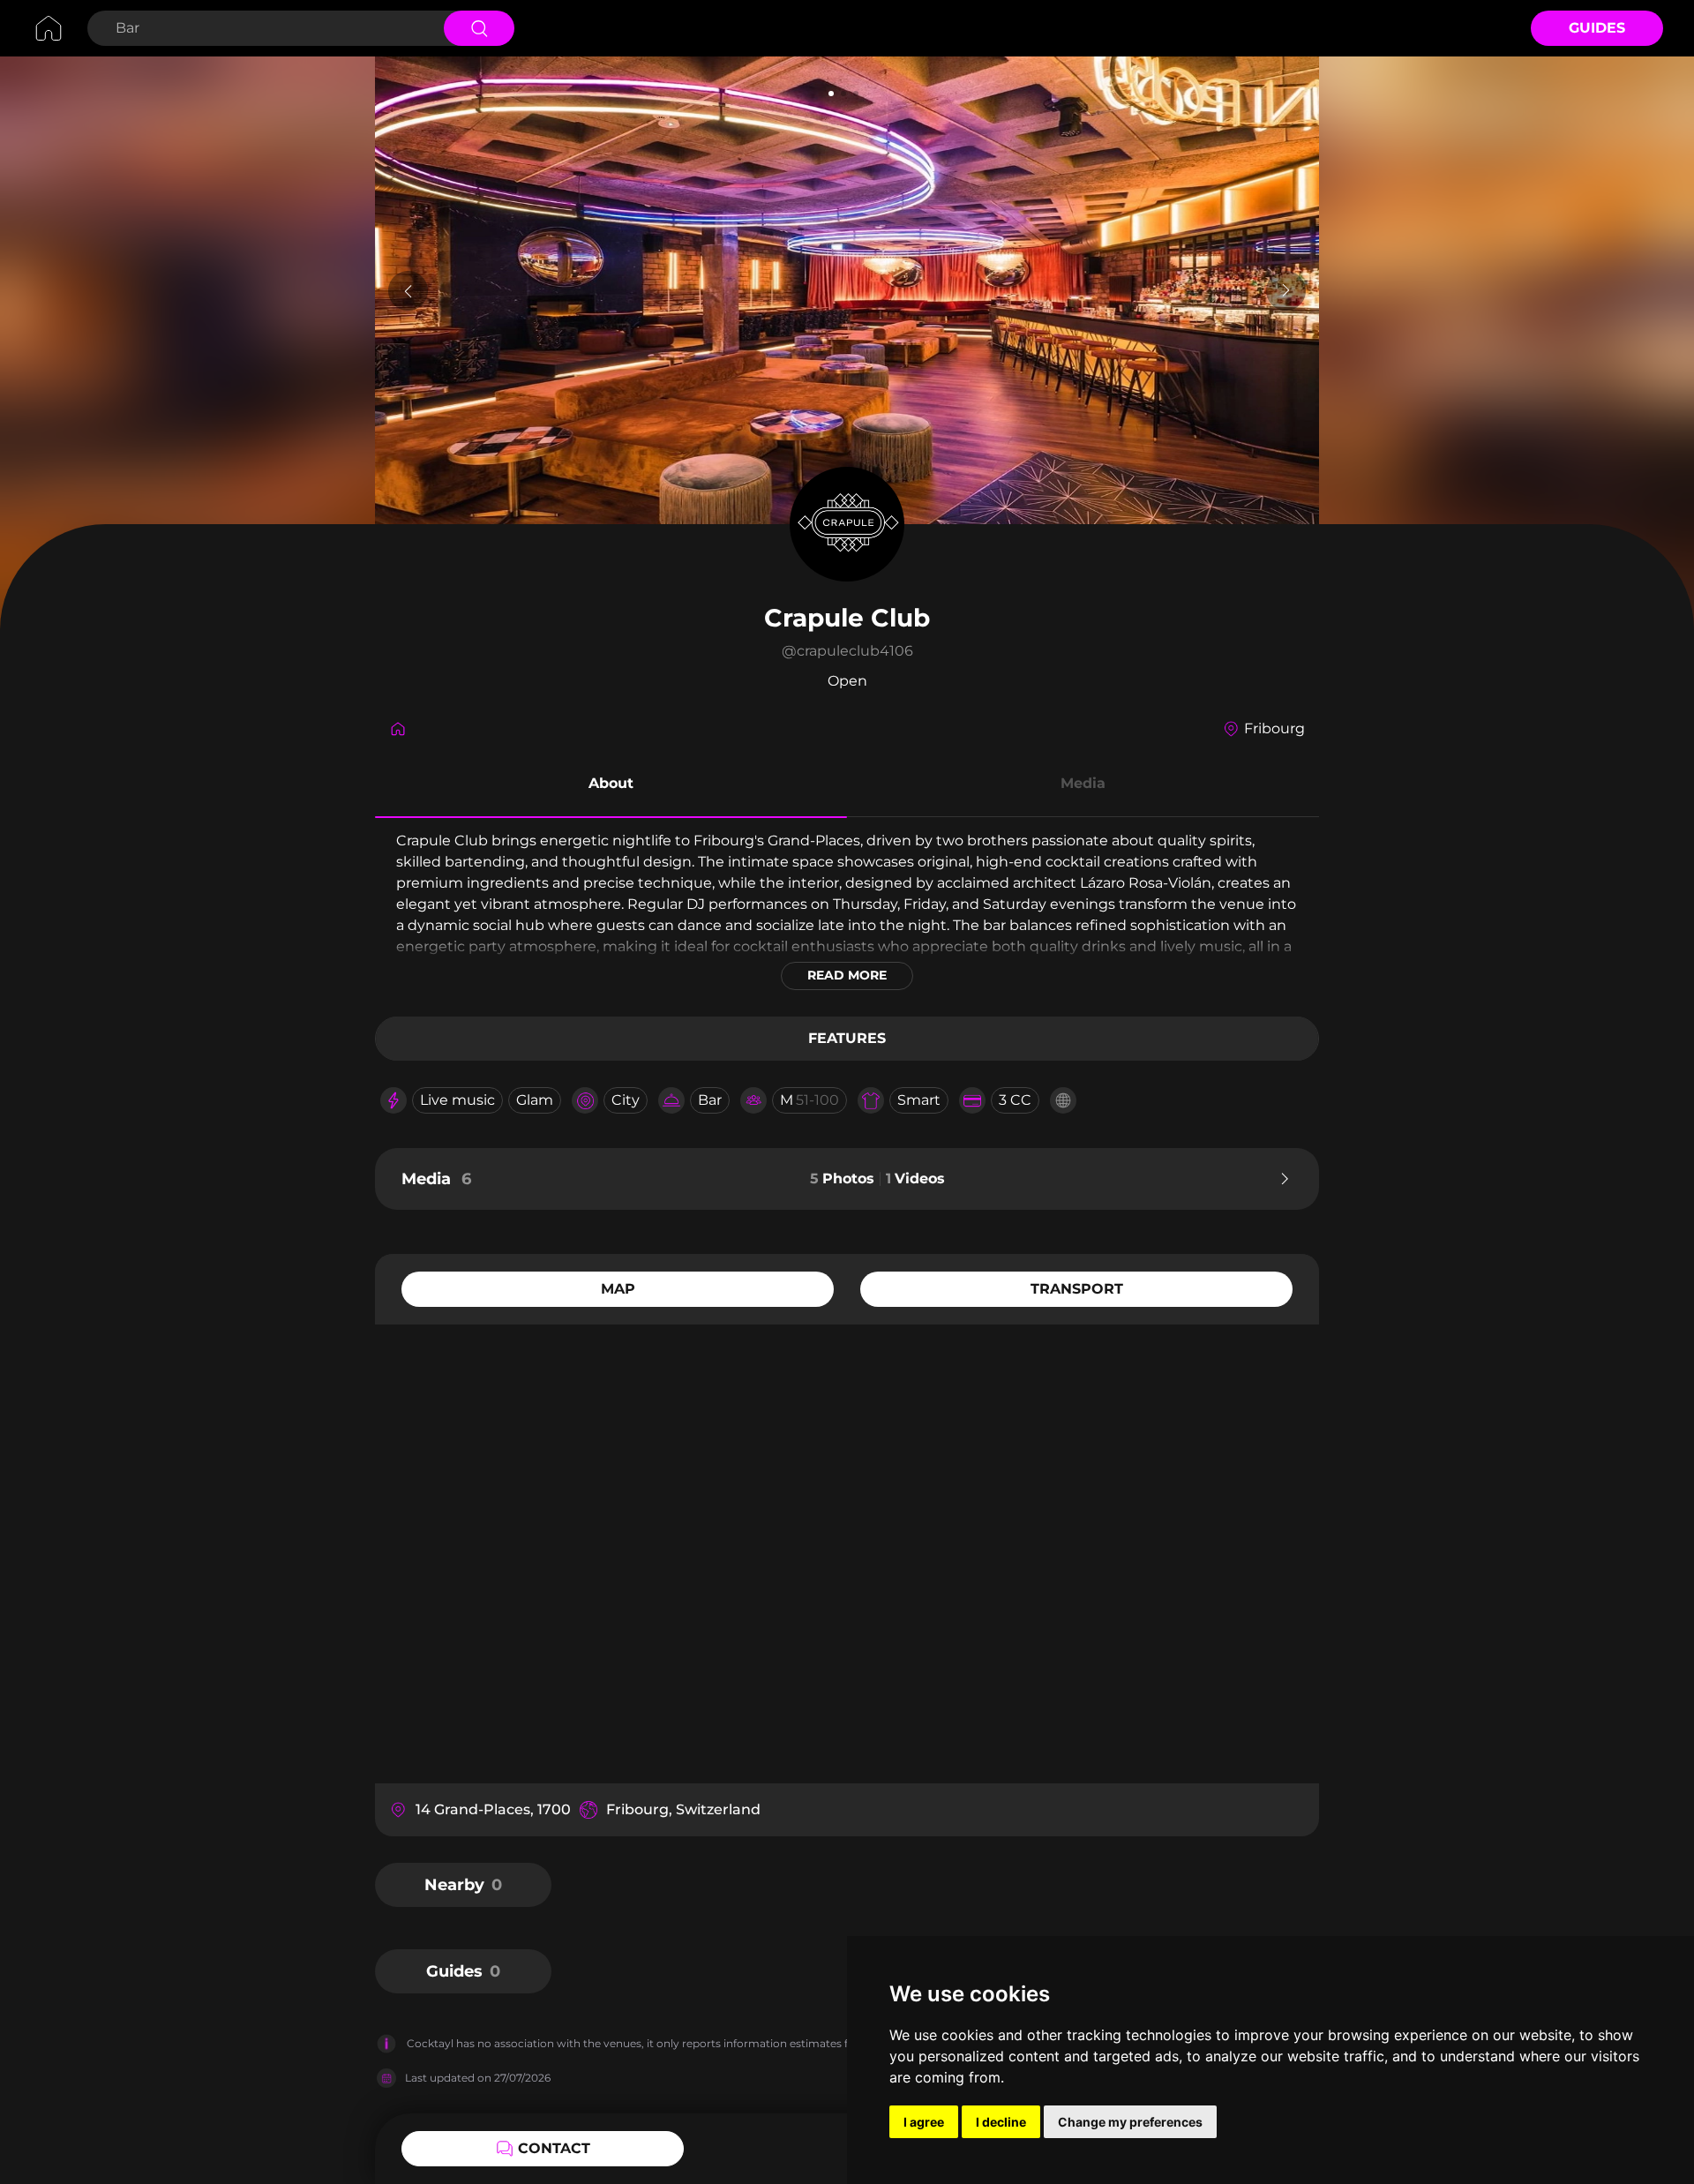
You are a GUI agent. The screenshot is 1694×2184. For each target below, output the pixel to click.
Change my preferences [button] (1130, 2122)
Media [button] (1083, 783)
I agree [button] (924, 2122)
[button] (611, 786)
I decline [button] (1001, 2122)
